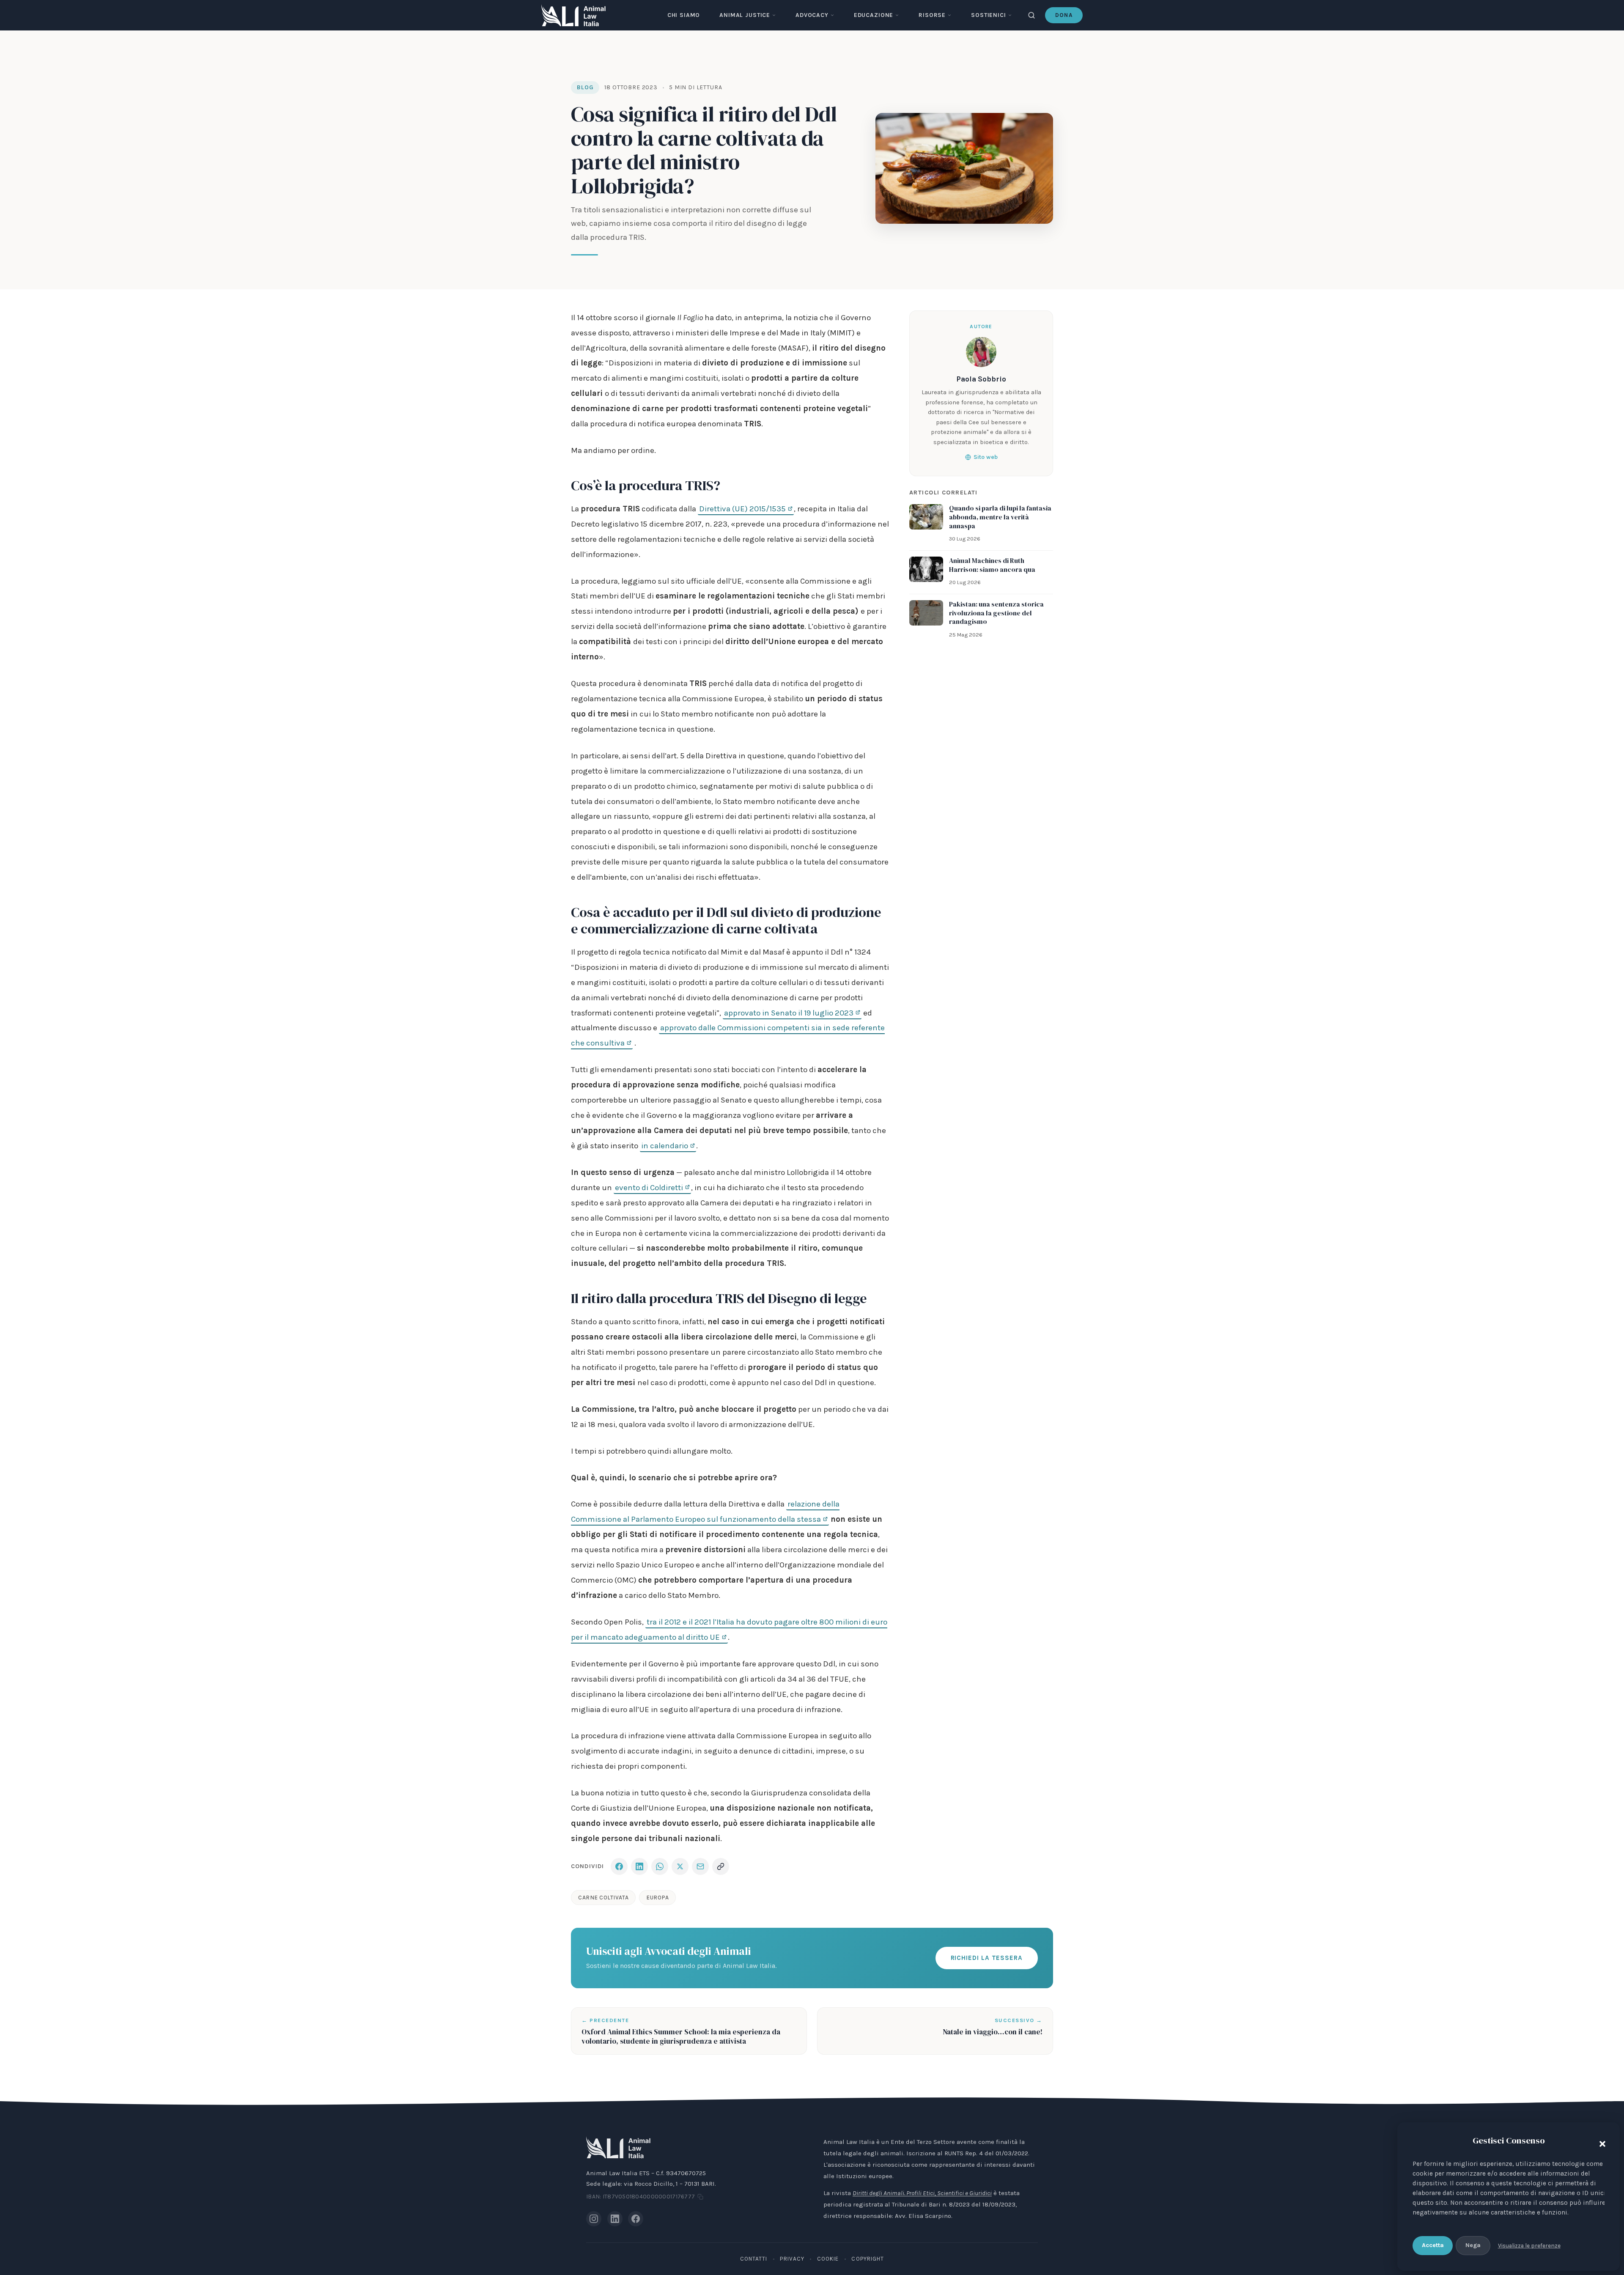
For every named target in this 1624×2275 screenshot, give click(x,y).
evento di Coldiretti (649, 1188)
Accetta (1433, 2245)
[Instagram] (594, 2219)
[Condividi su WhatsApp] (660, 1866)
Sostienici (988, 15)
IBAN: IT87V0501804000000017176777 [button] (641, 2197)
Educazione (874, 15)
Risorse (932, 15)
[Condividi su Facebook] (619, 1866)
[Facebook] (636, 2219)
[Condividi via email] (700, 1866)
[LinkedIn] (615, 2219)
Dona (1064, 15)
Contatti (754, 2259)
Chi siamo (684, 15)
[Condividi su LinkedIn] (639, 1866)
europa (657, 1898)
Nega (1473, 2245)
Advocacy (812, 15)
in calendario (665, 1146)
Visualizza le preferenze (1529, 2246)
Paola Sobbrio (981, 379)
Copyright (868, 2259)
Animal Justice (745, 15)
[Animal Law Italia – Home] (573, 15)
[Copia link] (721, 1866)
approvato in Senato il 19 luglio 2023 (789, 1013)
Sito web (986, 457)
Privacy (792, 2259)
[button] (1600, 2142)
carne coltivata (603, 1898)
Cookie (828, 2259)
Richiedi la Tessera (987, 1958)
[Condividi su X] (680, 1866)
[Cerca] (1031, 15)
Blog (585, 87)
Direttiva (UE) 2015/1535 (742, 509)
